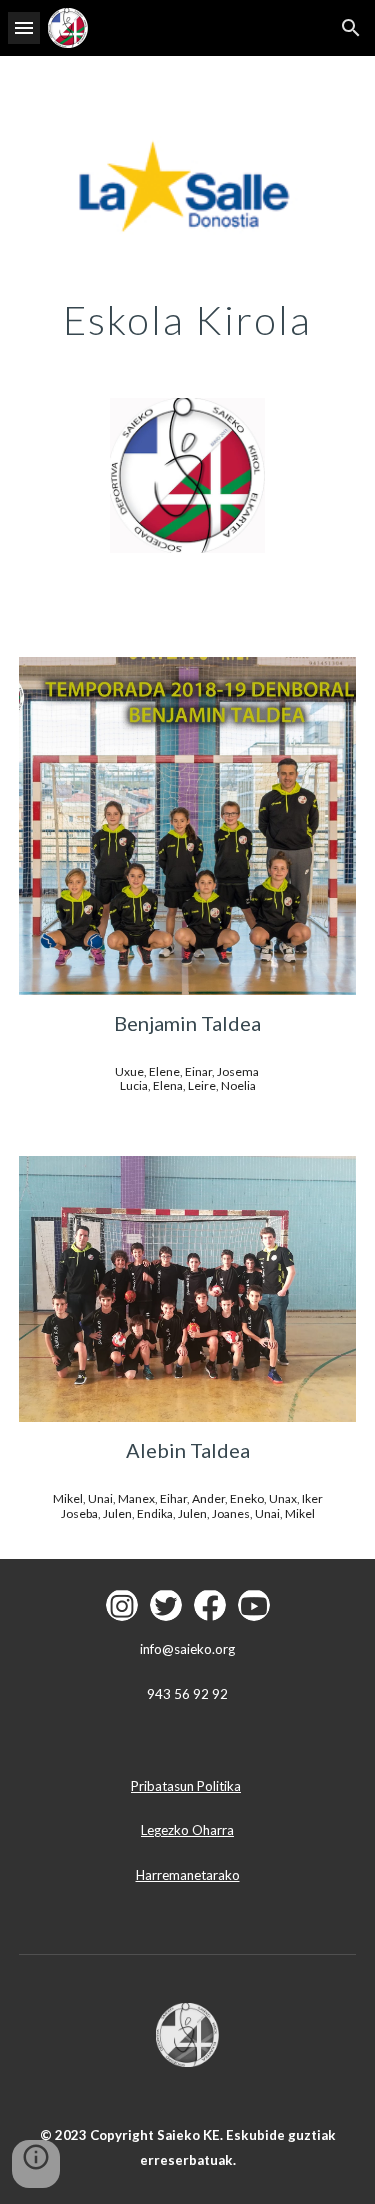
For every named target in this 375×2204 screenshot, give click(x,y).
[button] (24, 27)
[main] (188, 320)
